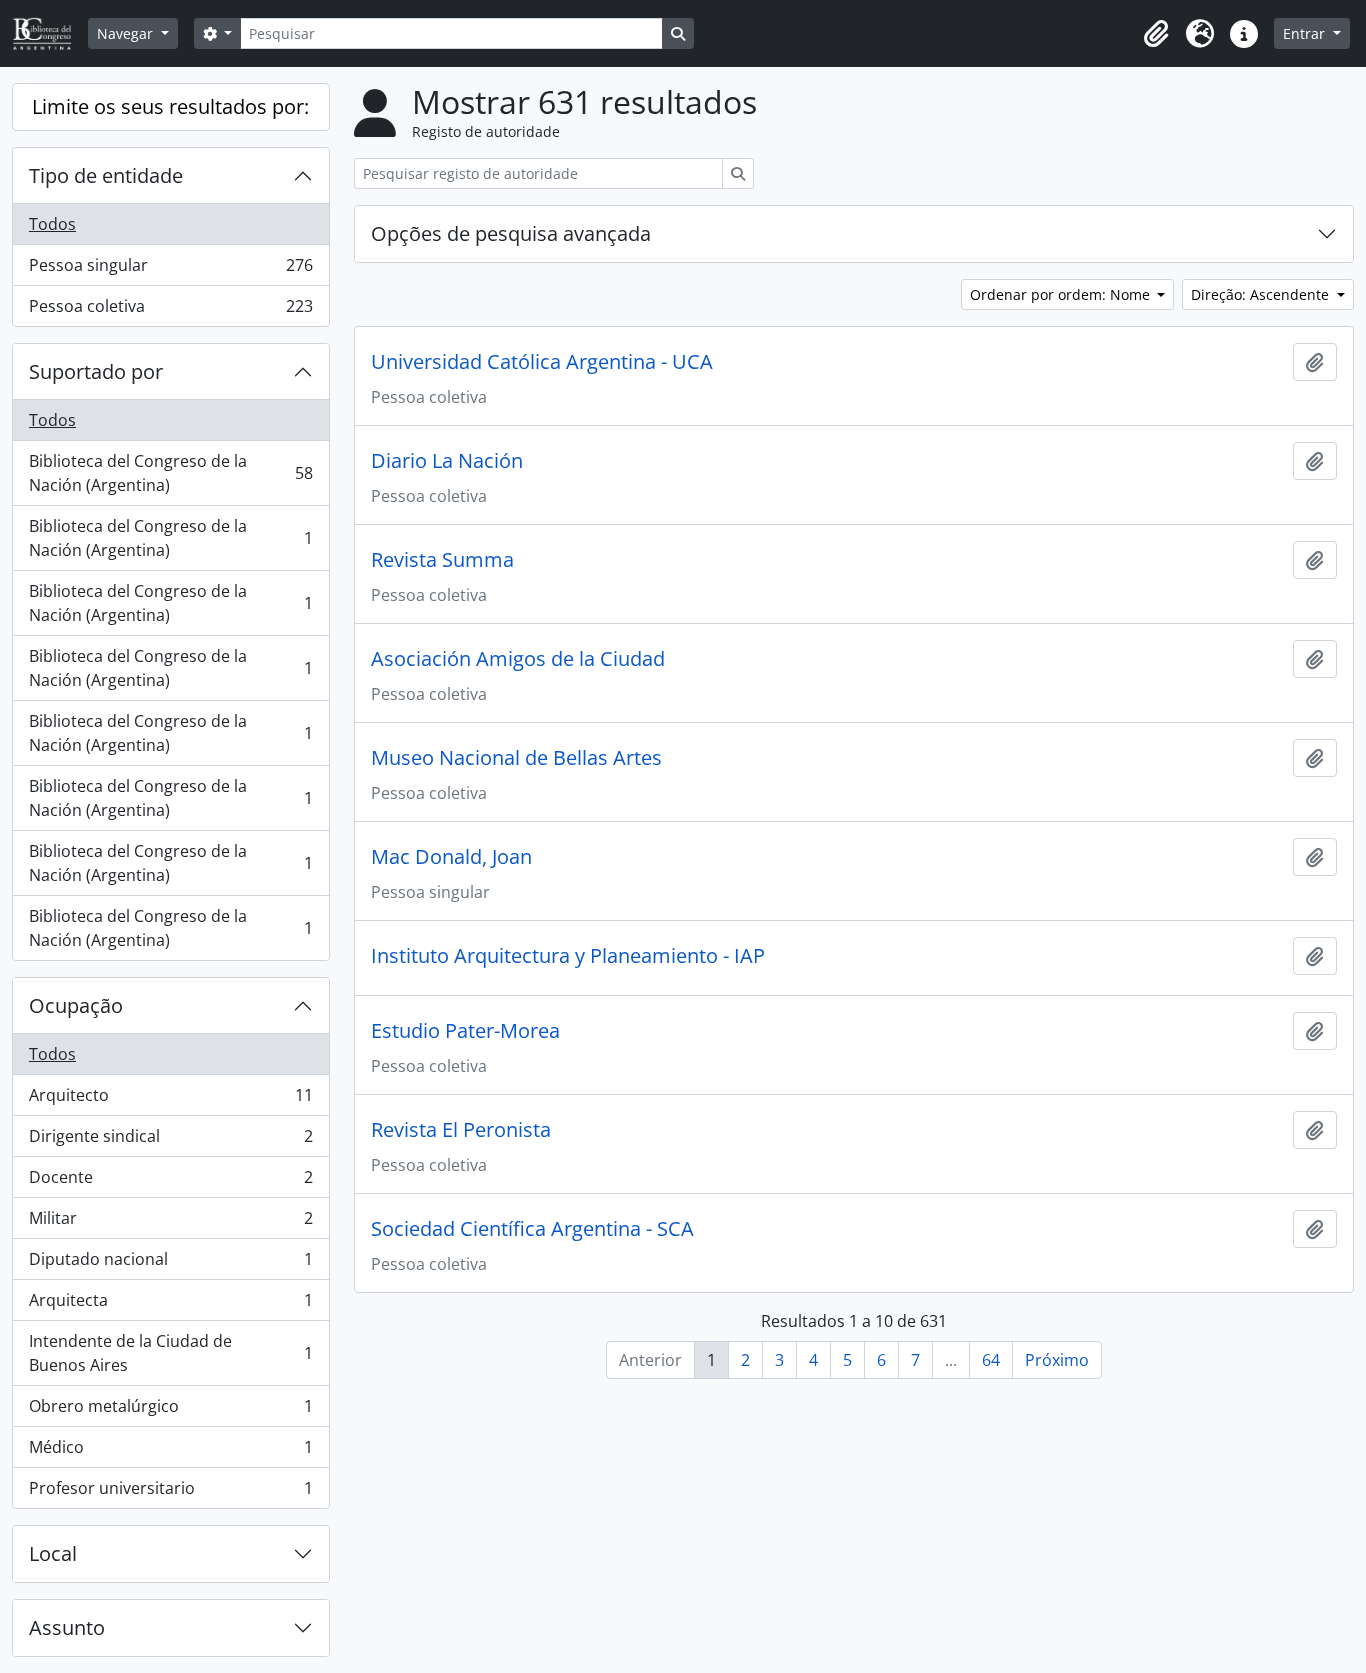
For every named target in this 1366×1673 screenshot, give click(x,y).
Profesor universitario (170, 1492)
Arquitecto (170, 1100)
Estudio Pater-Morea (465, 1031)
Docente (170, 1182)
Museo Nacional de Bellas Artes (516, 758)
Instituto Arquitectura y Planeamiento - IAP (568, 956)
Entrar (1306, 33)
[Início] (50, 33)
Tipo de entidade (106, 175)
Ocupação (76, 1005)
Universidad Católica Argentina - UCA (542, 362)
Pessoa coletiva (170, 310)
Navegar (127, 33)
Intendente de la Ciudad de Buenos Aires (170, 1353)
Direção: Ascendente (1262, 294)
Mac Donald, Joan (451, 857)
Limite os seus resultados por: (170, 106)
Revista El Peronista (461, 1130)
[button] (1156, 34)
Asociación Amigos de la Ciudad (518, 659)
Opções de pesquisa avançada (511, 233)
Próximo (1057, 1360)
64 (991, 1360)
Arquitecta (170, 1305)
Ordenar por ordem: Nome (1062, 294)
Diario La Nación (447, 461)
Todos (52, 224)
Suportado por (96, 371)
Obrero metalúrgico (170, 1411)
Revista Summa (442, 560)
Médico (170, 1452)
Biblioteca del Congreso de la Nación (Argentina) (170, 473)
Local (53, 1553)
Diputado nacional (170, 1264)
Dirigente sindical (170, 1141)
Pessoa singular (170, 270)
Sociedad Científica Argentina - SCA (532, 1229)
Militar (170, 1223)
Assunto (67, 1627)
